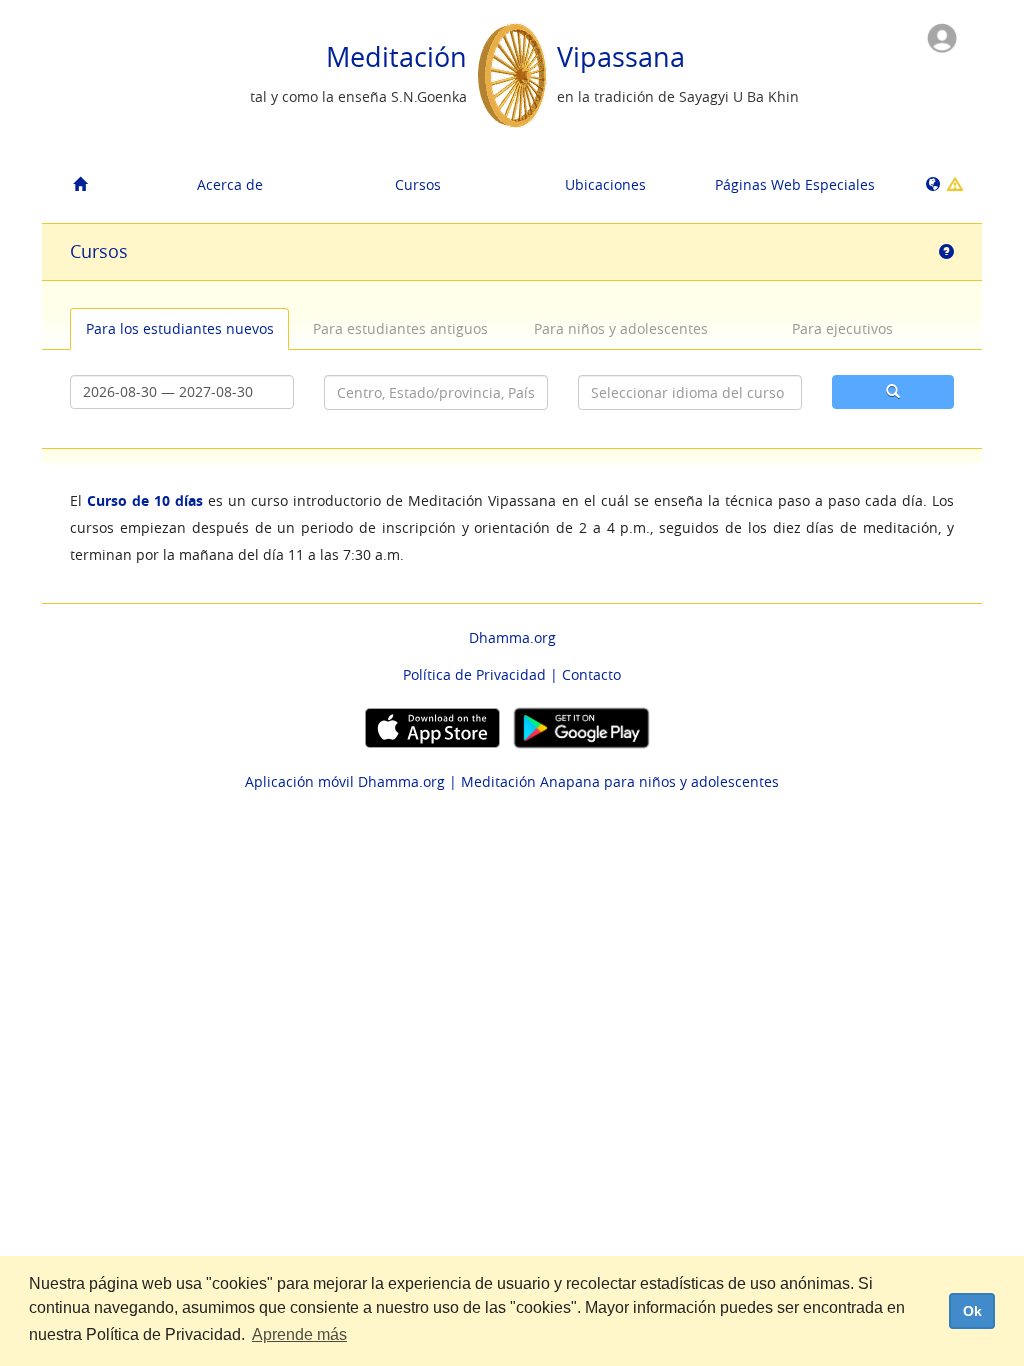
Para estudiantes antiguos (400, 328)
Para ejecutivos (842, 328)
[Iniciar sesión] (942, 36)
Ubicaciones (605, 184)
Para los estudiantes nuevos (180, 328)
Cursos (418, 184)
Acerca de (230, 184)
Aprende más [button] (299, 1334)
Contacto (591, 674)
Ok (972, 1311)
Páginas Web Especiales (795, 184)
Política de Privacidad (474, 674)
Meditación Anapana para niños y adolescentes (620, 781)
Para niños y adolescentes (621, 328)
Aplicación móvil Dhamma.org (345, 781)
